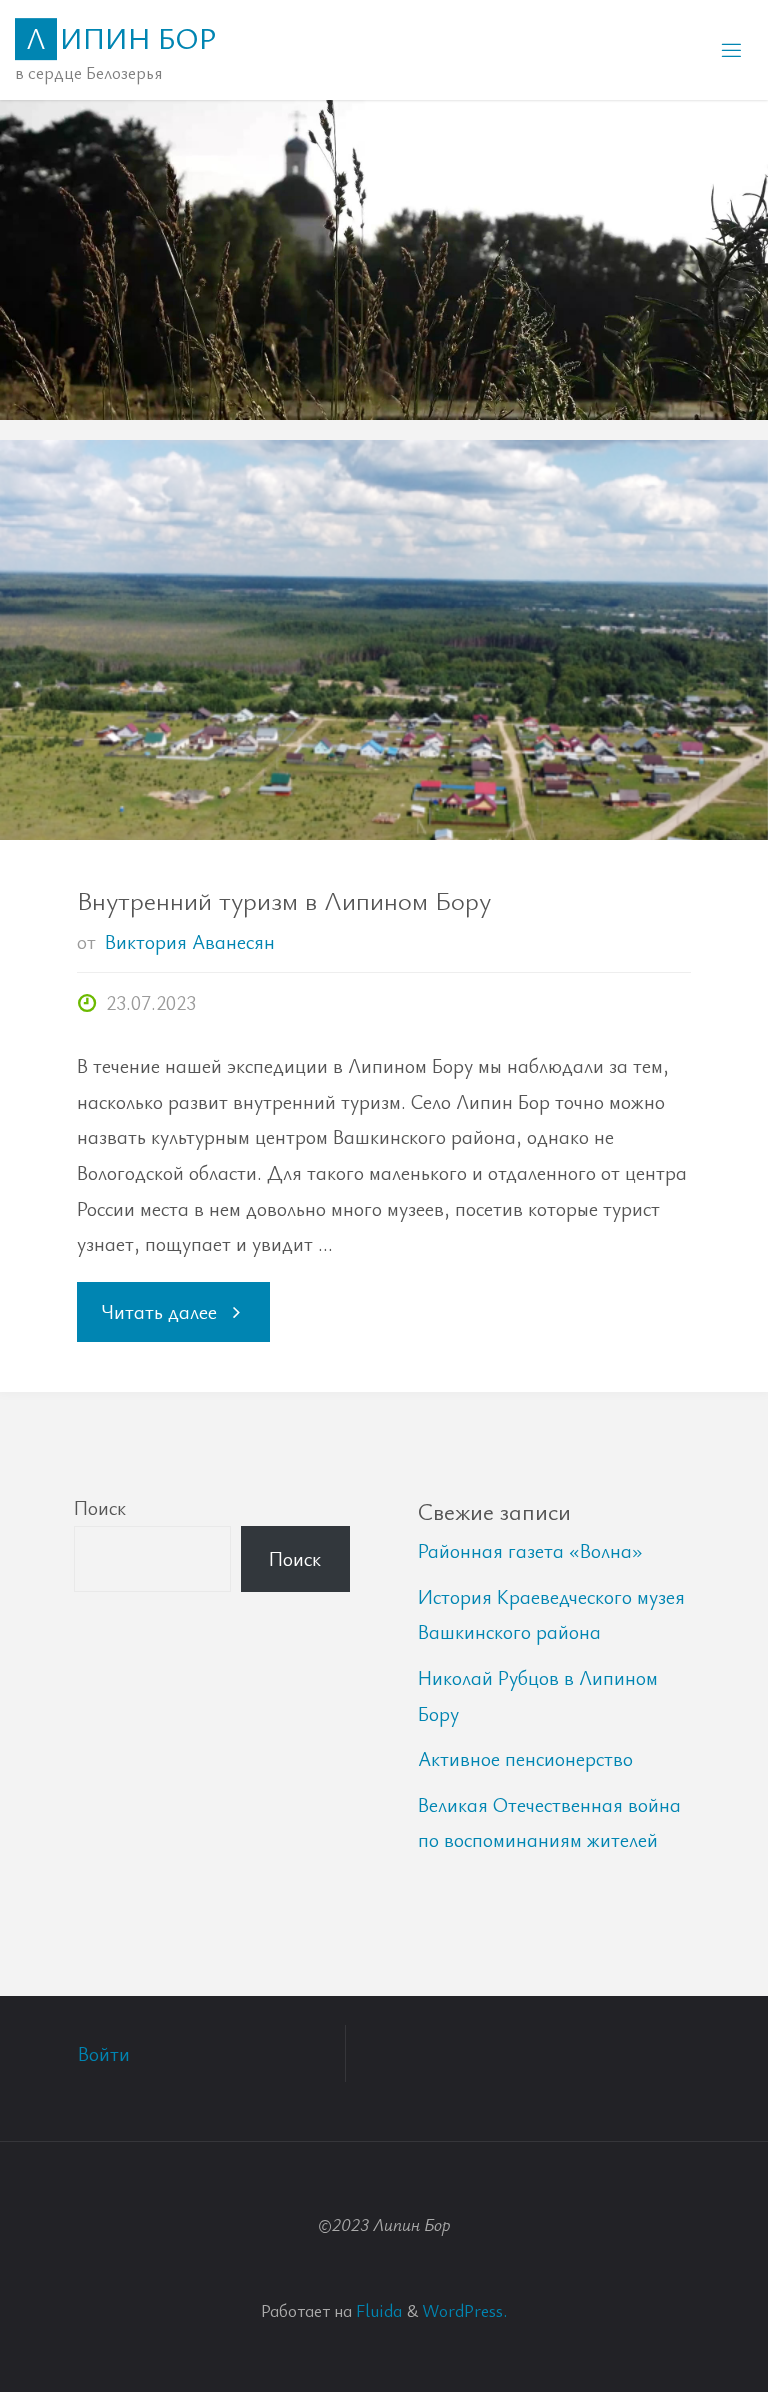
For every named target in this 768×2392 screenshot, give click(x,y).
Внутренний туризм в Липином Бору (284, 900)
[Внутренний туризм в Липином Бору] (384, 740)
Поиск (100, 1507)
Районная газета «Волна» (530, 1550)
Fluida (377, 2310)
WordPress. (464, 2310)
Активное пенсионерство (525, 1758)
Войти (104, 2053)
